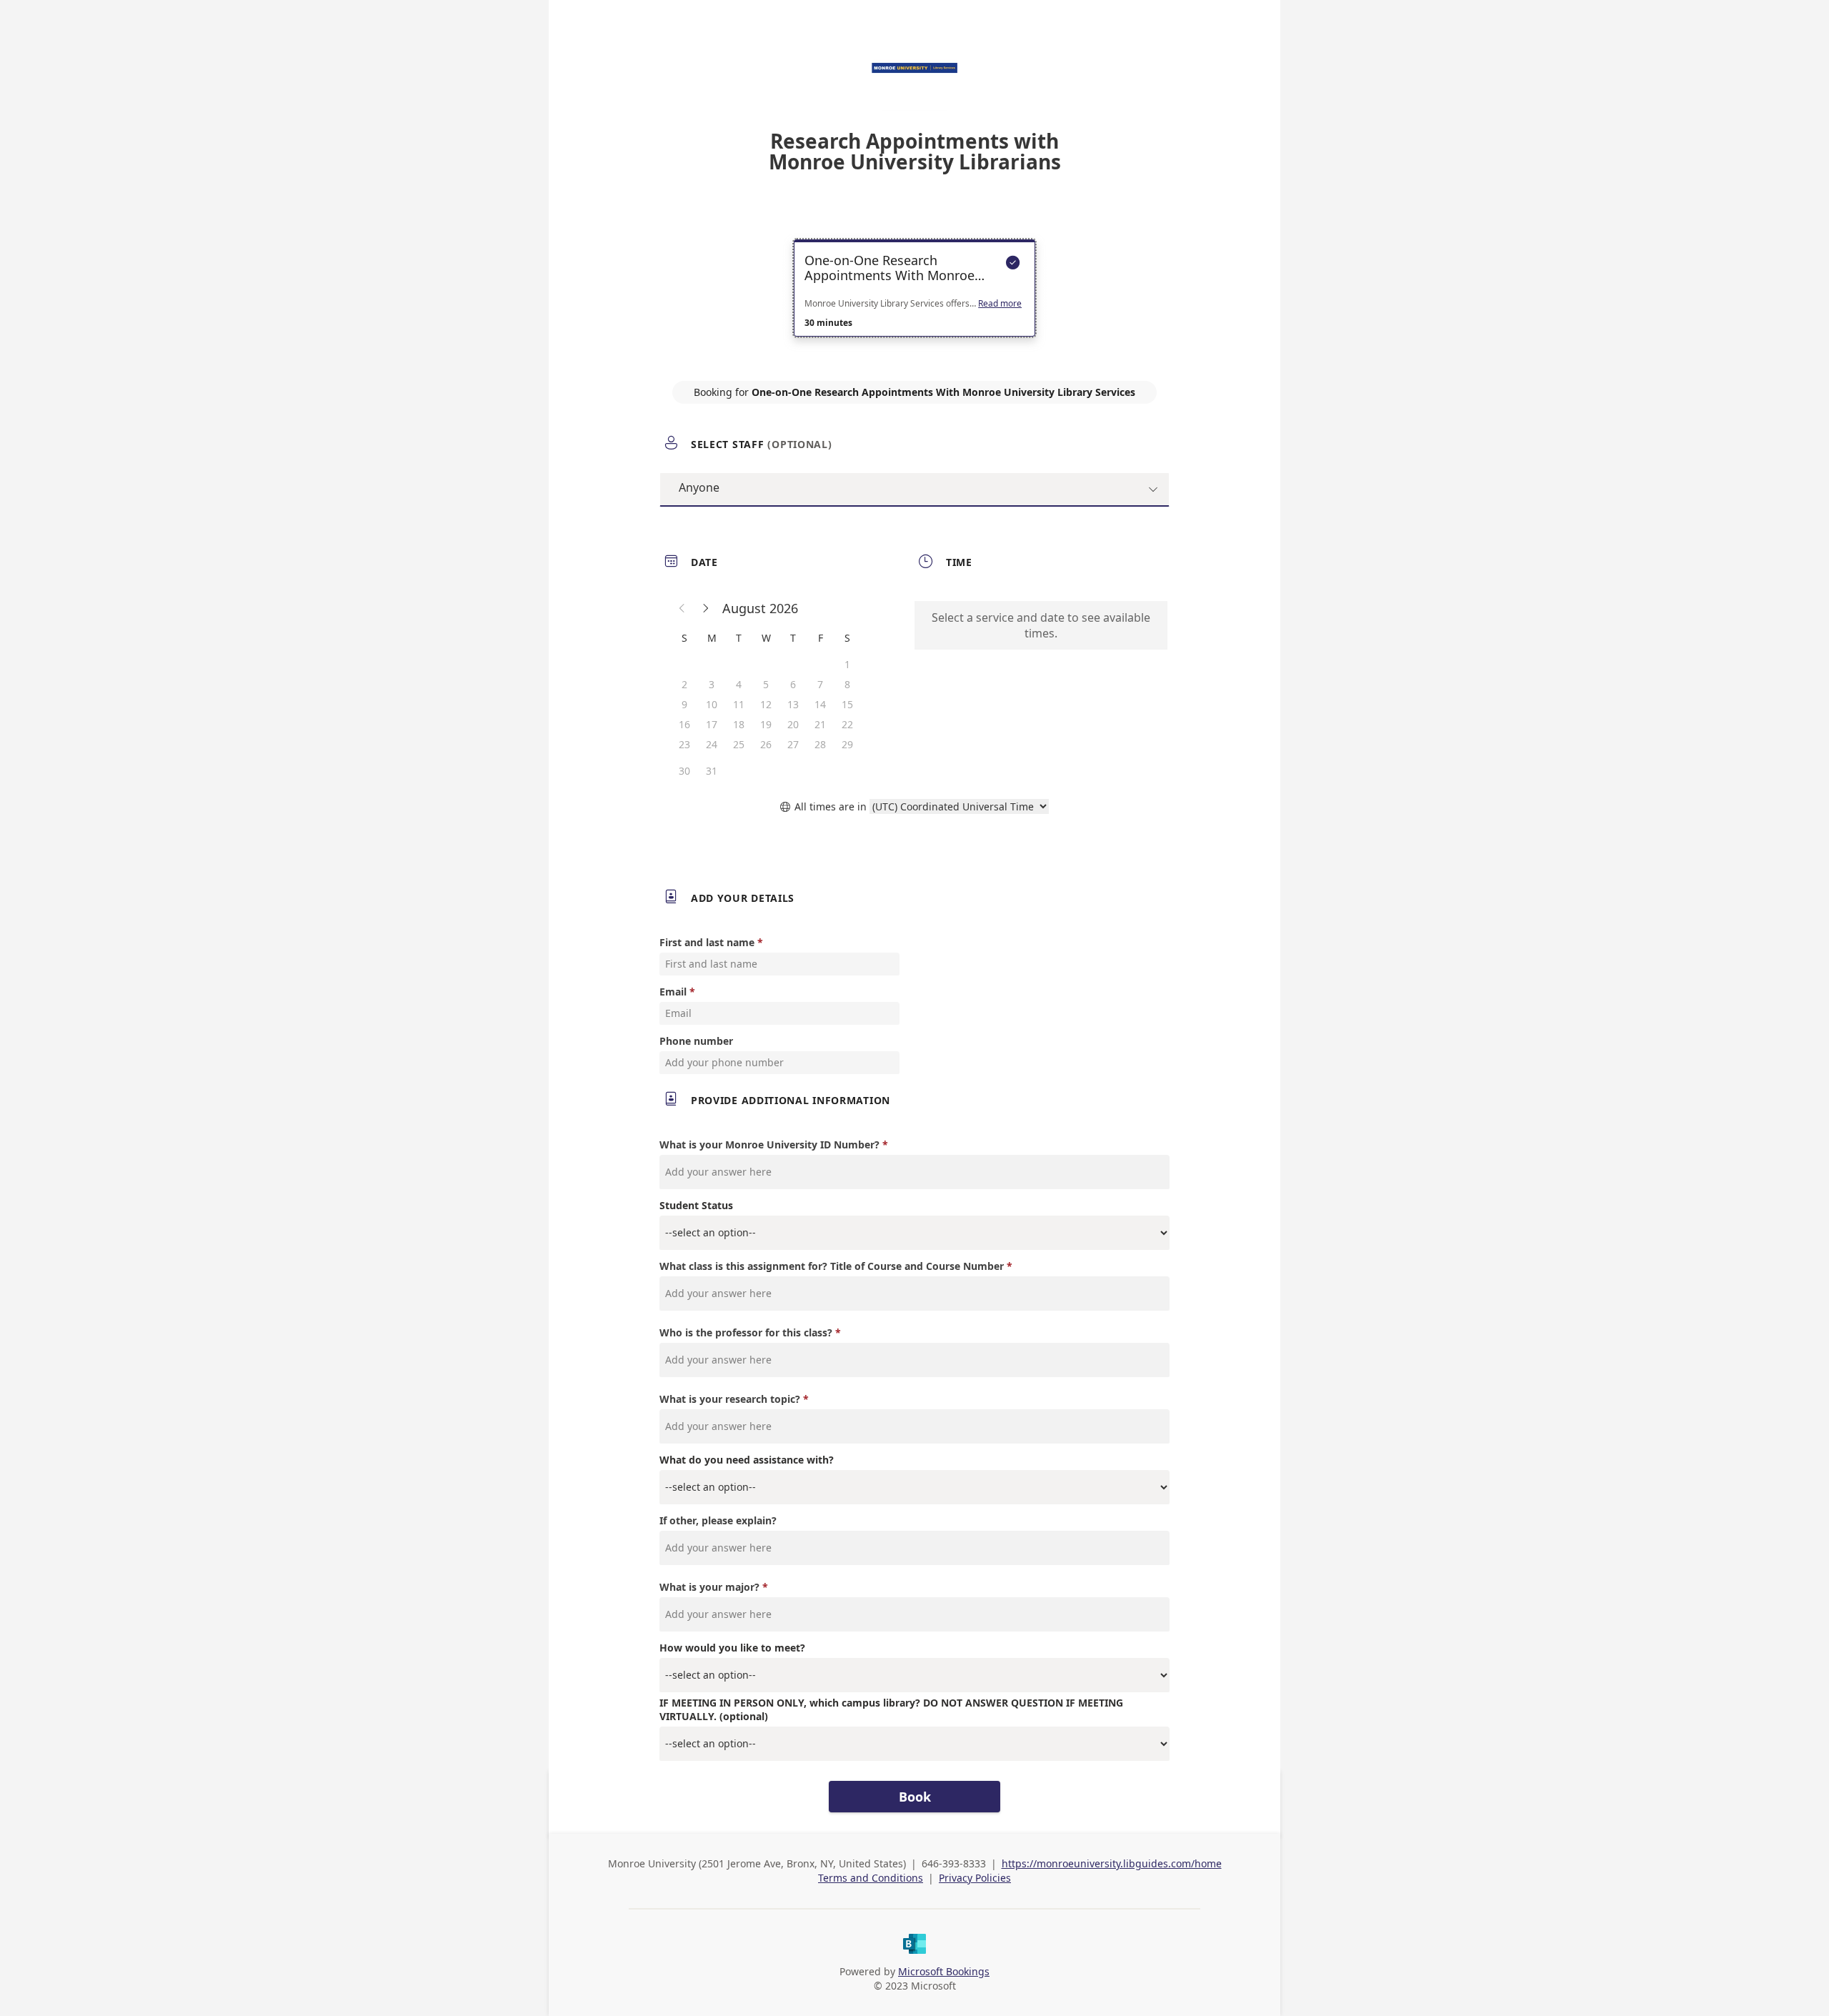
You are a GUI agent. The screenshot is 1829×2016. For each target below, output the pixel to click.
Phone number (696, 1041)
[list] (914, 301)
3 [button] (712, 684)
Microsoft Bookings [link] (944, 1971)
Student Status (696, 1205)
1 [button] (847, 664)
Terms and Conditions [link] (871, 1878)
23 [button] (684, 744)
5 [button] (766, 684)
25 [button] (739, 744)
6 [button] (793, 684)
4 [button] (739, 684)
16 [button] (684, 724)
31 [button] (712, 771)
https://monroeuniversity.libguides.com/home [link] (1112, 1863)
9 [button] (684, 704)
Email (673, 992)
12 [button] (766, 704)
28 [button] (820, 744)
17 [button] (712, 724)
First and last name (707, 942)
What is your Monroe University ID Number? (769, 1144)
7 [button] (820, 684)
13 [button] (793, 704)
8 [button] (847, 684)
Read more (1000, 304)
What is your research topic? (730, 1399)
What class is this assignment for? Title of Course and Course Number (832, 1266)
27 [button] (793, 744)
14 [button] (820, 704)
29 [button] (847, 744)
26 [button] (766, 744)
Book (915, 1797)
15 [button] (847, 704)
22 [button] (847, 724)
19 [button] (766, 724)
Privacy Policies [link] (975, 1878)
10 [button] (712, 704)
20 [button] (793, 724)
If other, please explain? (718, 1520)
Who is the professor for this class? (746, 1332)
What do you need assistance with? (747, 1460)
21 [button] (820, 724)
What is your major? (709, 1587)
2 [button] (684, 684)
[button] (682, 608)
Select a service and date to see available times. (1041, 625)
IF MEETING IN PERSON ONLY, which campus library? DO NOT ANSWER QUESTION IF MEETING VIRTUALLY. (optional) (891, 1709)
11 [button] (739, 704)
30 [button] (684, 771)
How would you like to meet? (732, 1648)
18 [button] (739, 724)
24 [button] (712, 744)
